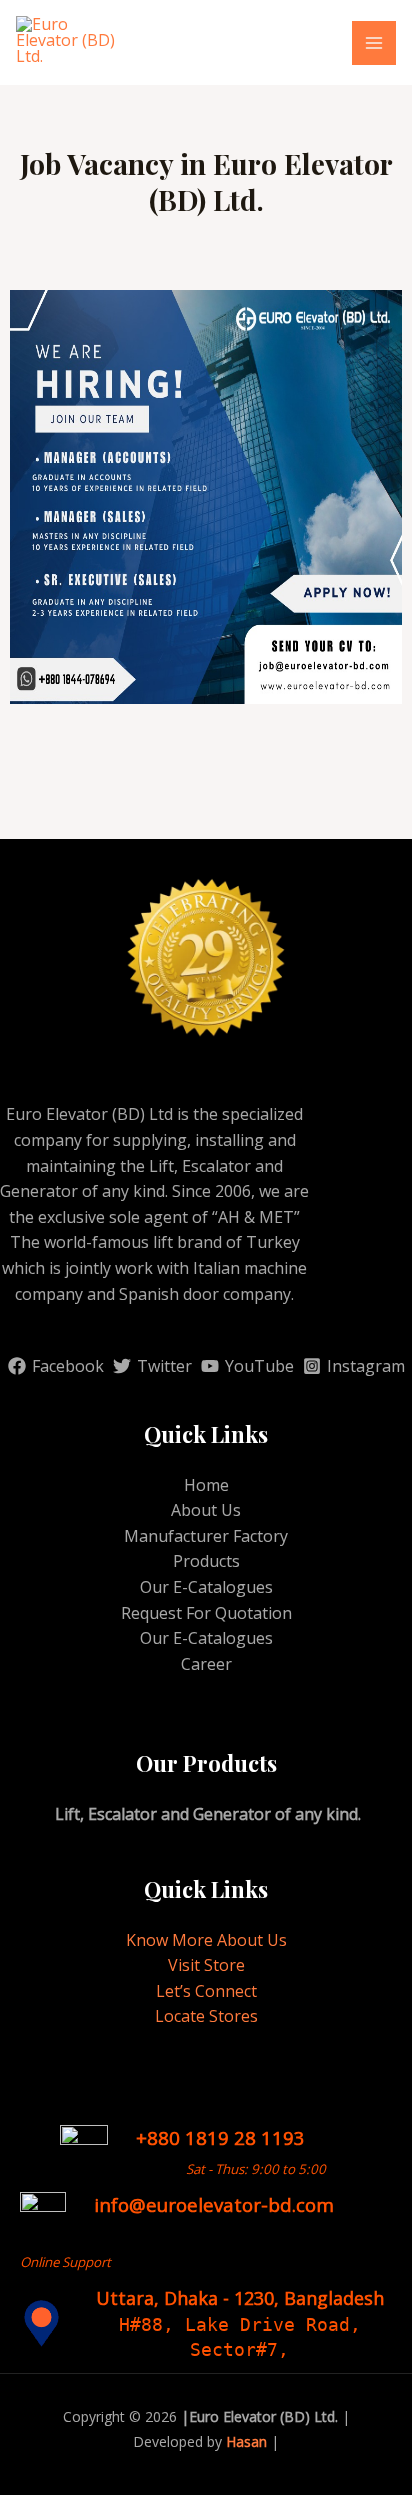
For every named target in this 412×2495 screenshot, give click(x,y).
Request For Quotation (206, 1613)
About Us (206, 1510)
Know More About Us (206, 1940)
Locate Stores (206, 2016)
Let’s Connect (206, 1991)
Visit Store (206, 1965)
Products (206, 1561)
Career (206, 1664)
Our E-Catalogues (206, 1587)
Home (206, 1485)
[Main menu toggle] (374, 43)
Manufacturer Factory (206, 1536)
